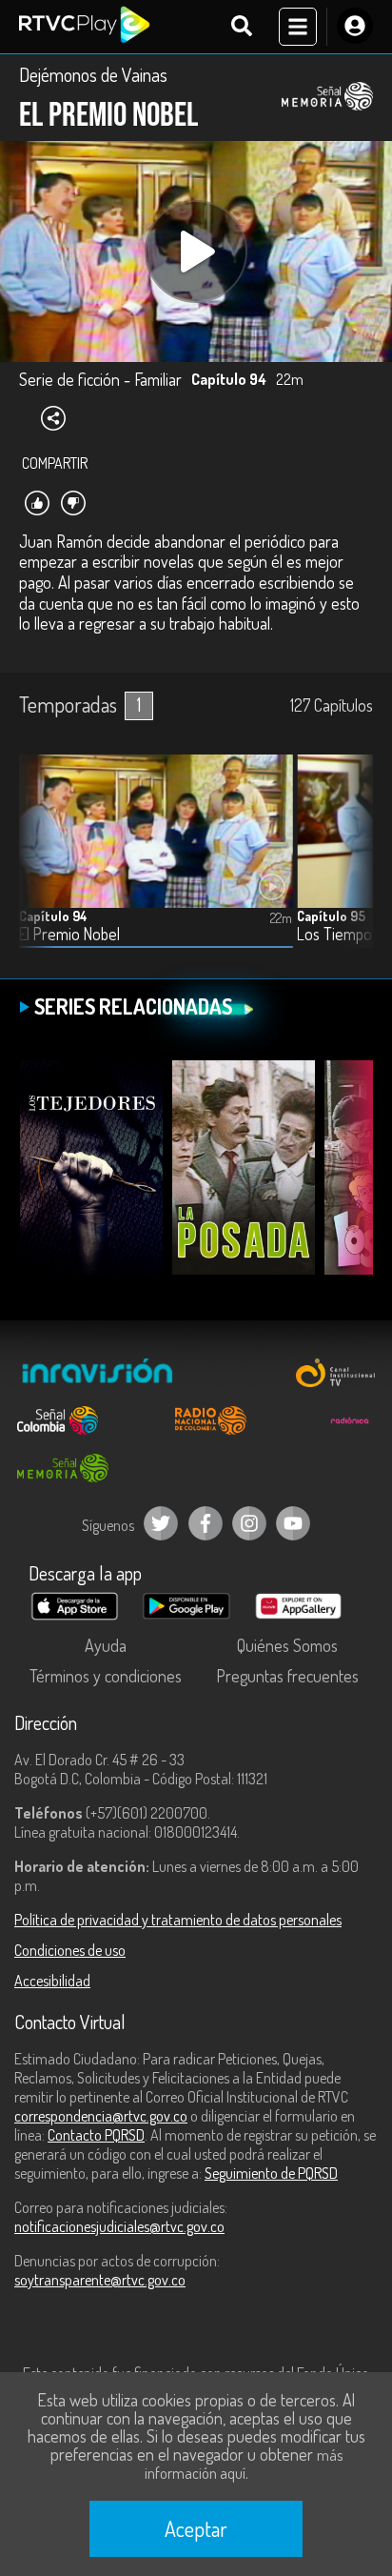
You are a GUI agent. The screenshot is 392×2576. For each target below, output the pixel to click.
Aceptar (196, 2528)
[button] (349, 865)
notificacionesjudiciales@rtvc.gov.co (119, 2226)
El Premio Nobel (69, 934)
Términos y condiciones (106, 1676)
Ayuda (106, 1645)
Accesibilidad (52, 1981)
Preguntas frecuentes (287, 1676)
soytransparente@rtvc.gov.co (100, 2280)
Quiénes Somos (287, 1645)
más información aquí (244, 2464)
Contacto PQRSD (96, 2135)
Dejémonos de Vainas (93, 74)
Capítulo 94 (53, 916)
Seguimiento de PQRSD (271, 2173)
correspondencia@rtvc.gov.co (101, 2116)
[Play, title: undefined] (196, 252)
